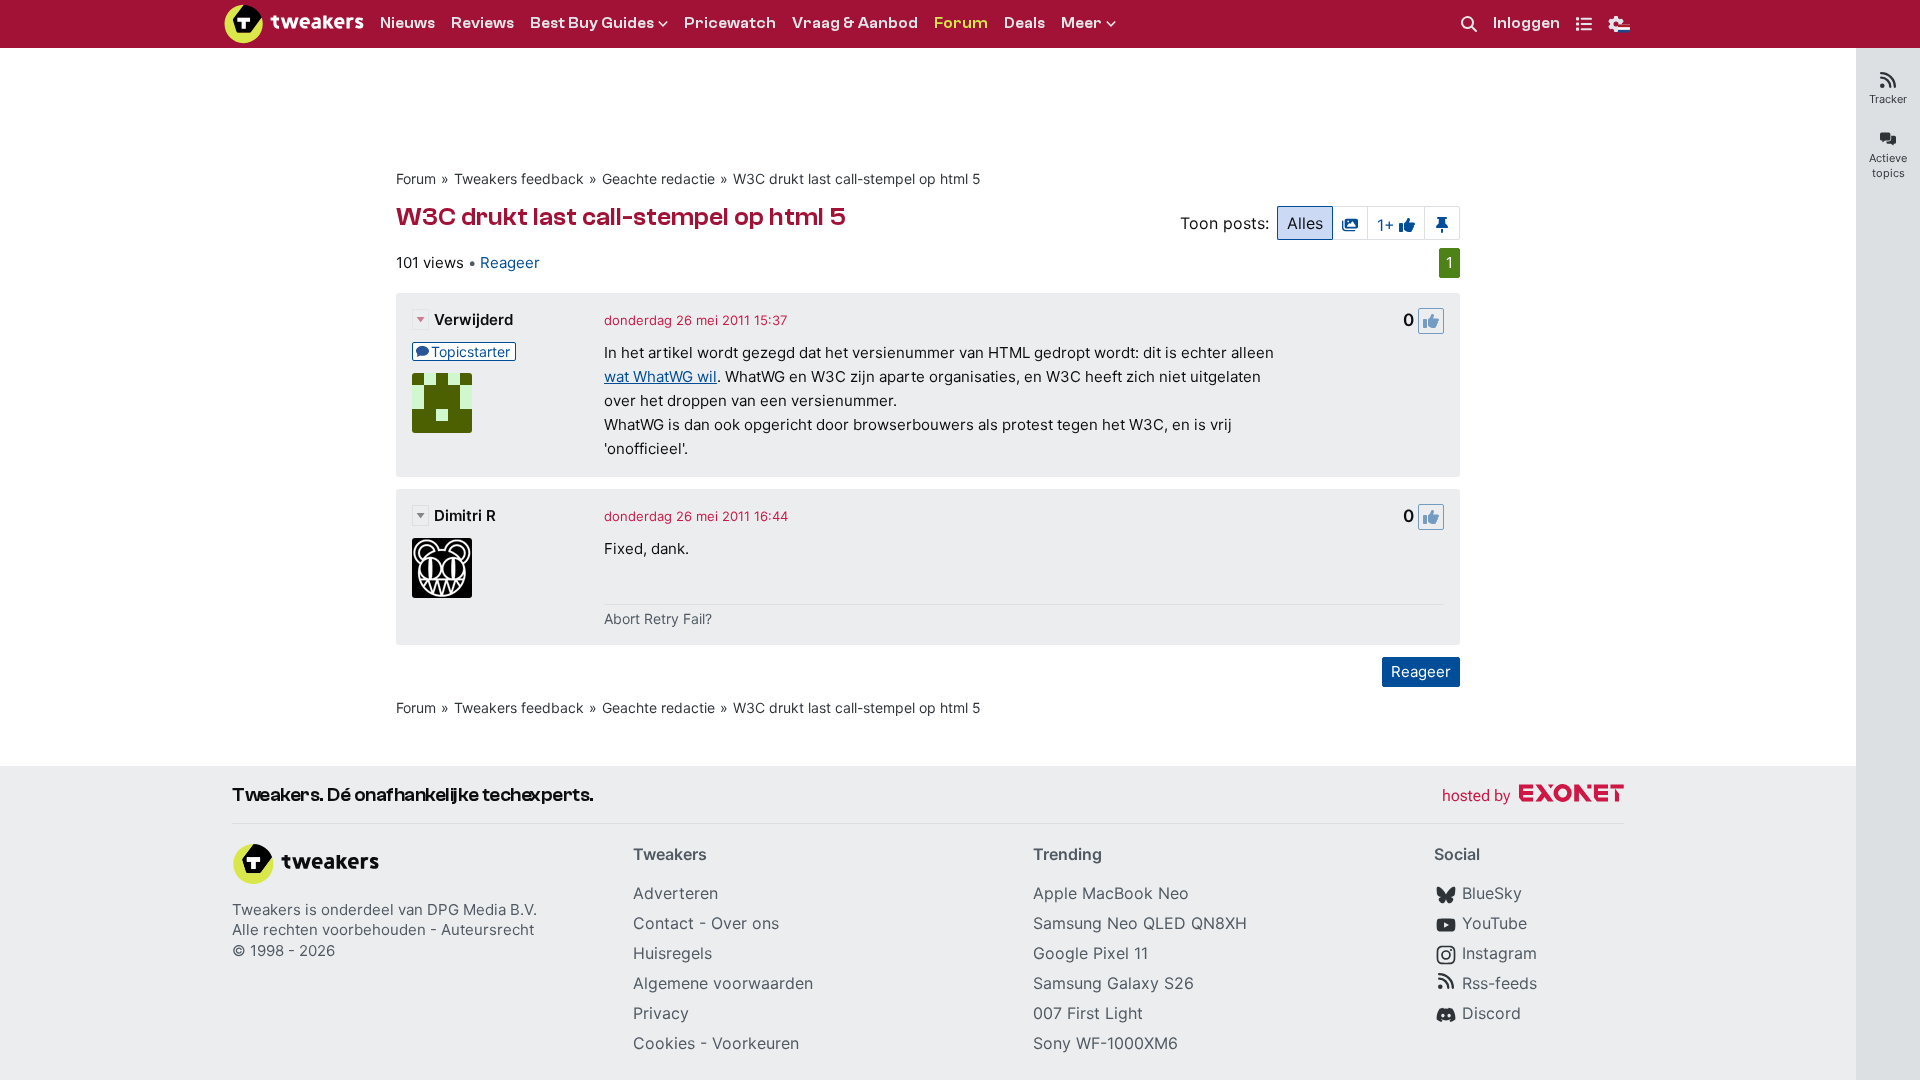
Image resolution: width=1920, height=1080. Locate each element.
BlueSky (1492, 893)
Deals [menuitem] (1024, 23)
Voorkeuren (755, 1043)
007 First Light (1088, 1013)
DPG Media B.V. (482, 909)
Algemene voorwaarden (723, 983)
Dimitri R (465, 515)
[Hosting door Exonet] (1533, 796)
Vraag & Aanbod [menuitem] (855, 23)
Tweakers (266, 909)
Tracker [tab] (1888, 99)
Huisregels (672, 953)
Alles (1305, 223)
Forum (416, 178)
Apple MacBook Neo (1111, 893)
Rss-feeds (1499, 983)
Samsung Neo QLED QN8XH (1140, 923)
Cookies (664, 1043)
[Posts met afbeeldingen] (1350, 223)
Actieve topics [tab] (1888, 165)
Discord (1491, 1013)
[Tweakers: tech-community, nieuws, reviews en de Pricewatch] (294, 24)
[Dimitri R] (442, 568)
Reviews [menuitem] (482, 23)
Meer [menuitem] (1081, 23)
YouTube (1494, 923)
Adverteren (675, 893)
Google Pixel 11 (1090, 953)
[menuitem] (1469, 24)
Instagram (1499, 953)
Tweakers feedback (519, 178)
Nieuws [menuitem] (407, 23)
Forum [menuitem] (961, 23)
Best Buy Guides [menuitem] (592, 23)
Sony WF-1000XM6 (1105, 1043)
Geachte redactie (658, 178)
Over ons (745, 923)
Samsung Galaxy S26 (1113, 983)
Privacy (661, 1013)
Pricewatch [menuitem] (730, 23)
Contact (663, 923)
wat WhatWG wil (660, 376)
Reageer (510, 262)
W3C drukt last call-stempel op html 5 (857, 178)
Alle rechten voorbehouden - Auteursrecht (383, 929)
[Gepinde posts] (1442, 223)
